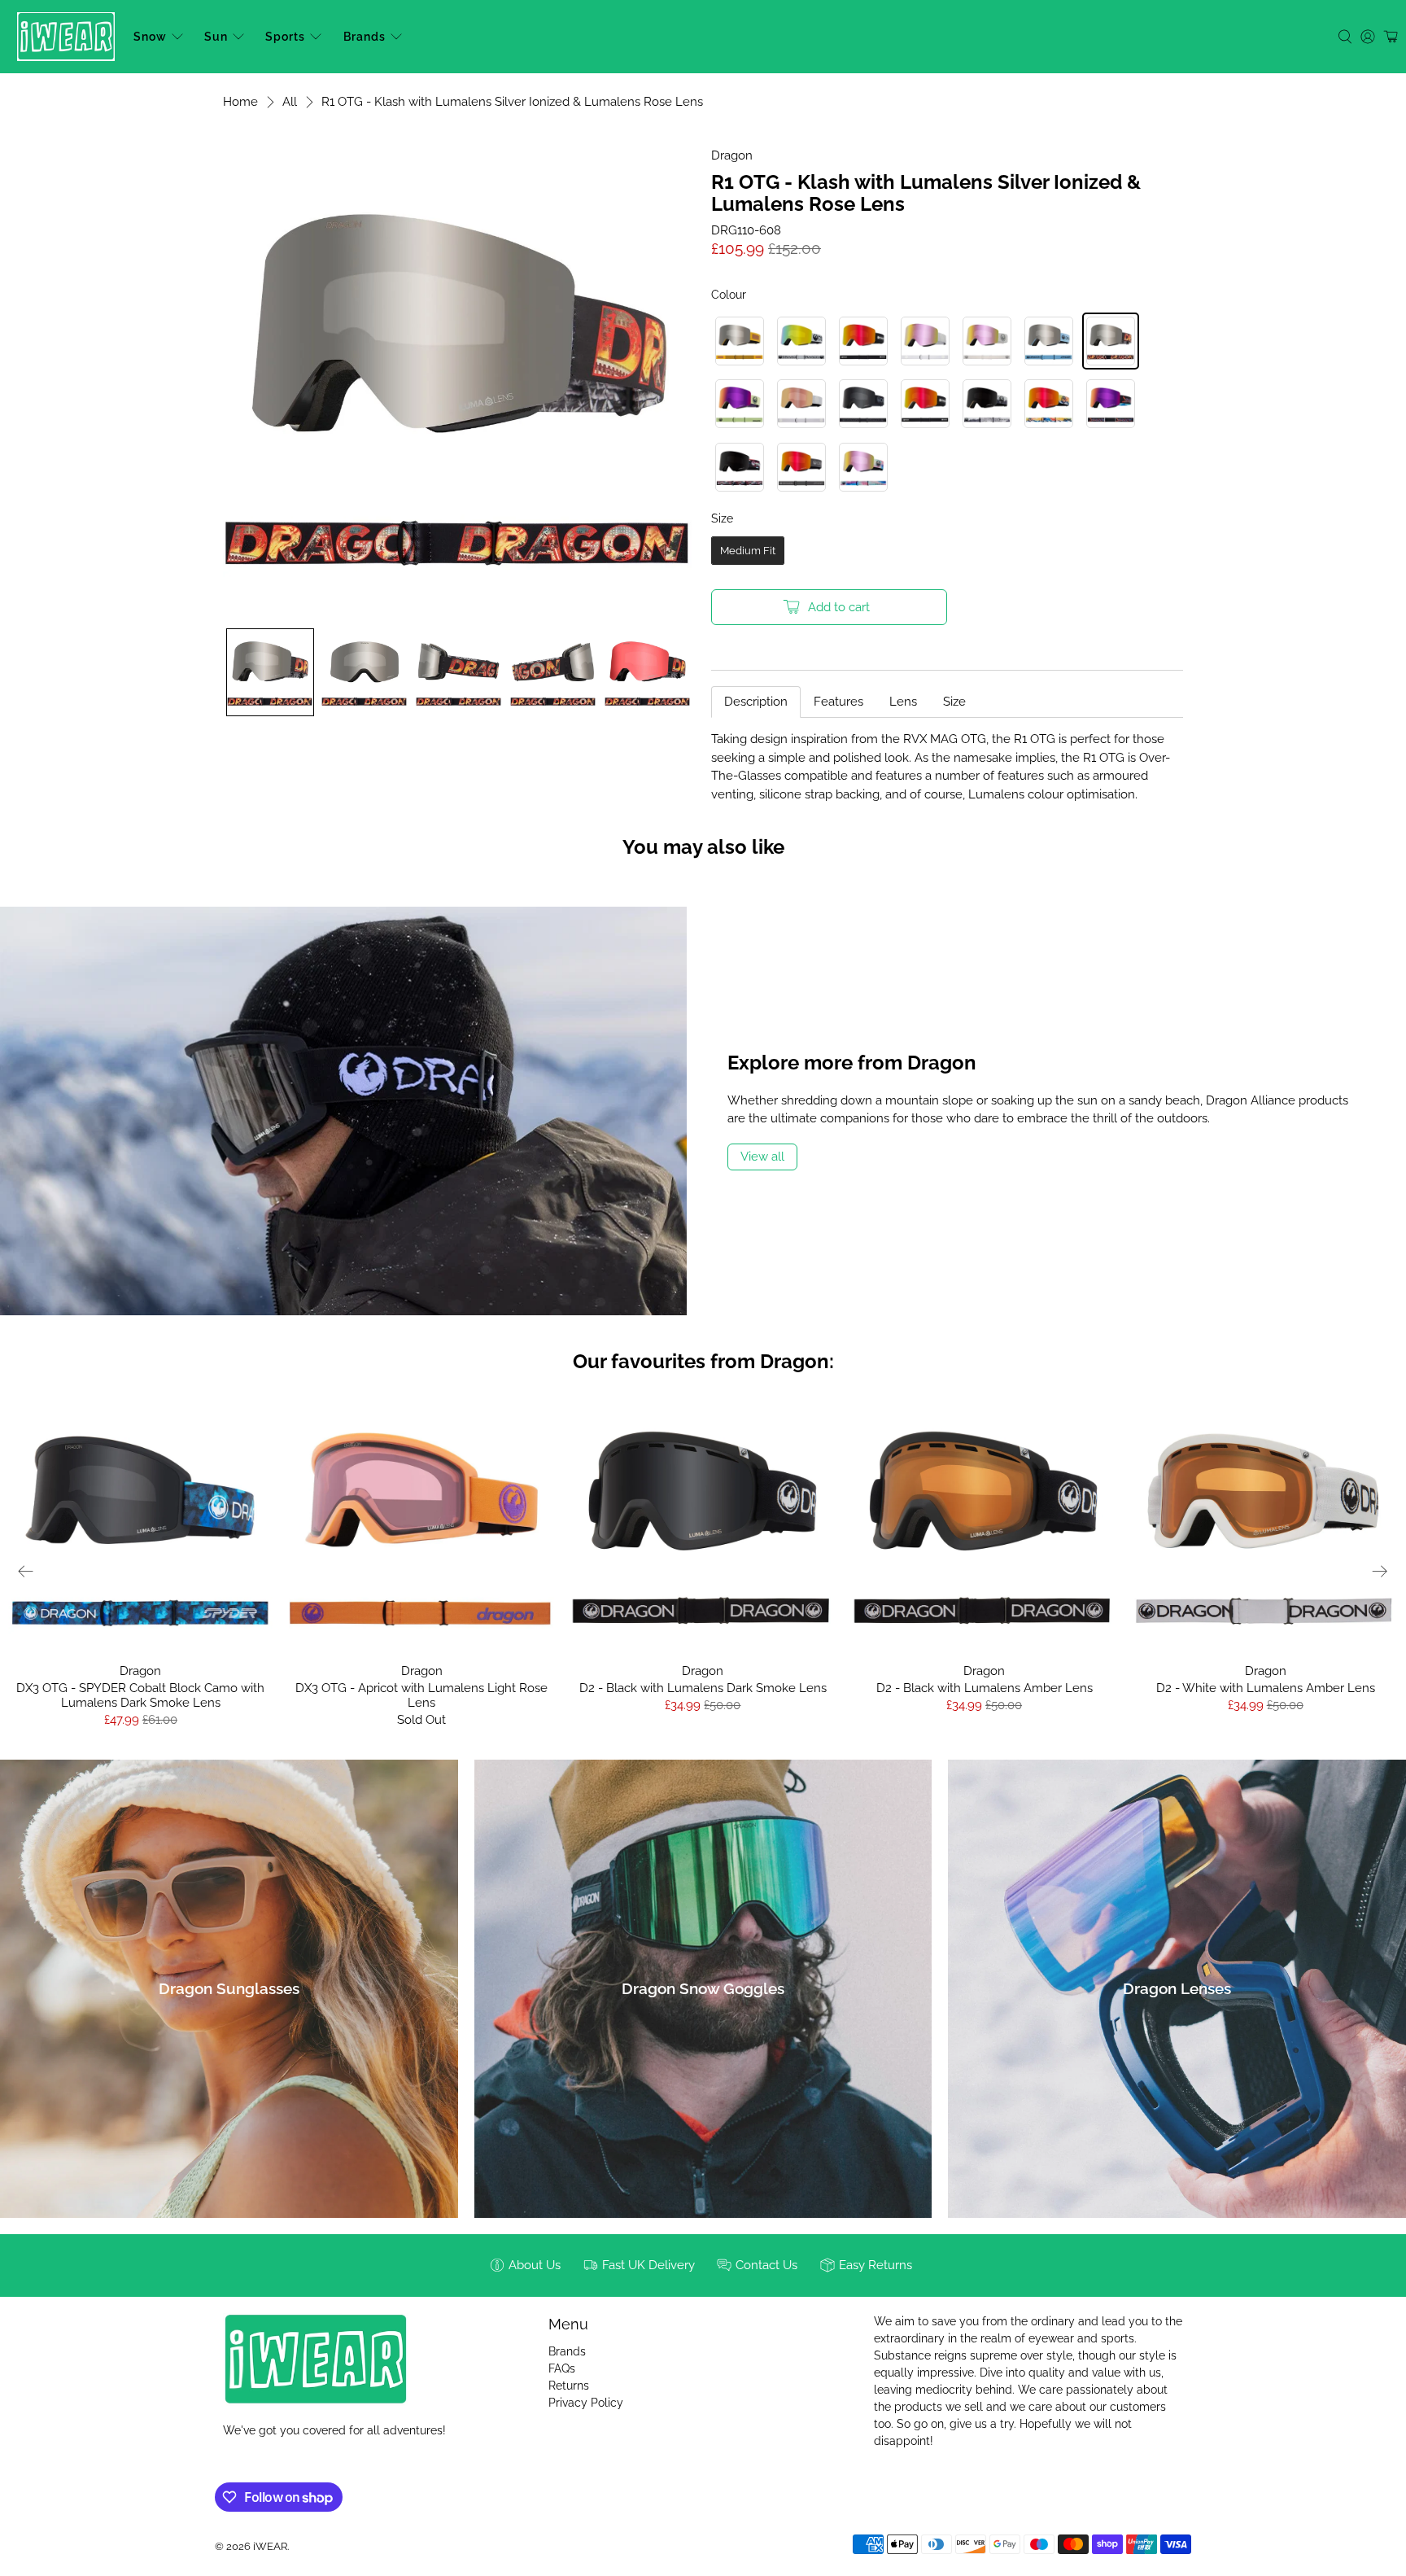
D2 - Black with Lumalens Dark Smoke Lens (703, 1688)
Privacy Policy (586, 2403)
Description (756, 702)
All (290, 102)
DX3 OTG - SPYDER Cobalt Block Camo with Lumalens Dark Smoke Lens (140, 1695)
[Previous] (26, 1571)
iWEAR (270, 2546)
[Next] (1380, 1571)
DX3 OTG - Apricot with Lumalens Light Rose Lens (421, 1695)
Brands (365, 37)
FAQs (562, 2368)
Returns (569, 2386)
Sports (285, 37)
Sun (216, 37)
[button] (270, 672)
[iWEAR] (66, 37)
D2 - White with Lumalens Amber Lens (1266, 1688)
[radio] (740, 341)
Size (954, 702)
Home (240, 102)
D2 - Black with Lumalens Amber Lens (985, 1688)
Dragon (732, 155)
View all (762, 1157)
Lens (903, 702)
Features (838, 702)
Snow (150, 37)
